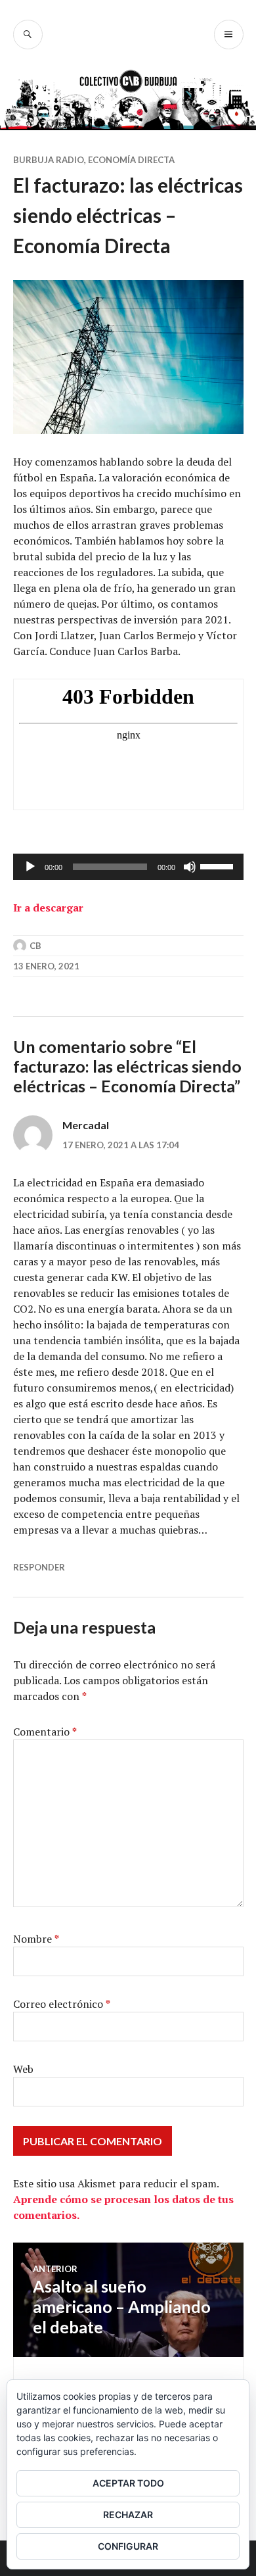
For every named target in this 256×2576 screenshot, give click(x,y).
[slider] (219, 865)
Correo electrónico (62, 2004)
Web (23, 2069)
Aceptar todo (128, 2483)
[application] (128, 867)
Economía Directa (131, 160)
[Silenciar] (190, 867)
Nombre (36, 1939)
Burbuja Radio (49, 160)
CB (35, 946)
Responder (39, 1567)
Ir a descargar (48, 908)
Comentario (45, 1732)
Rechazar (128, 2515)
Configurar (128, 2546)
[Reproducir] (30, 867)
